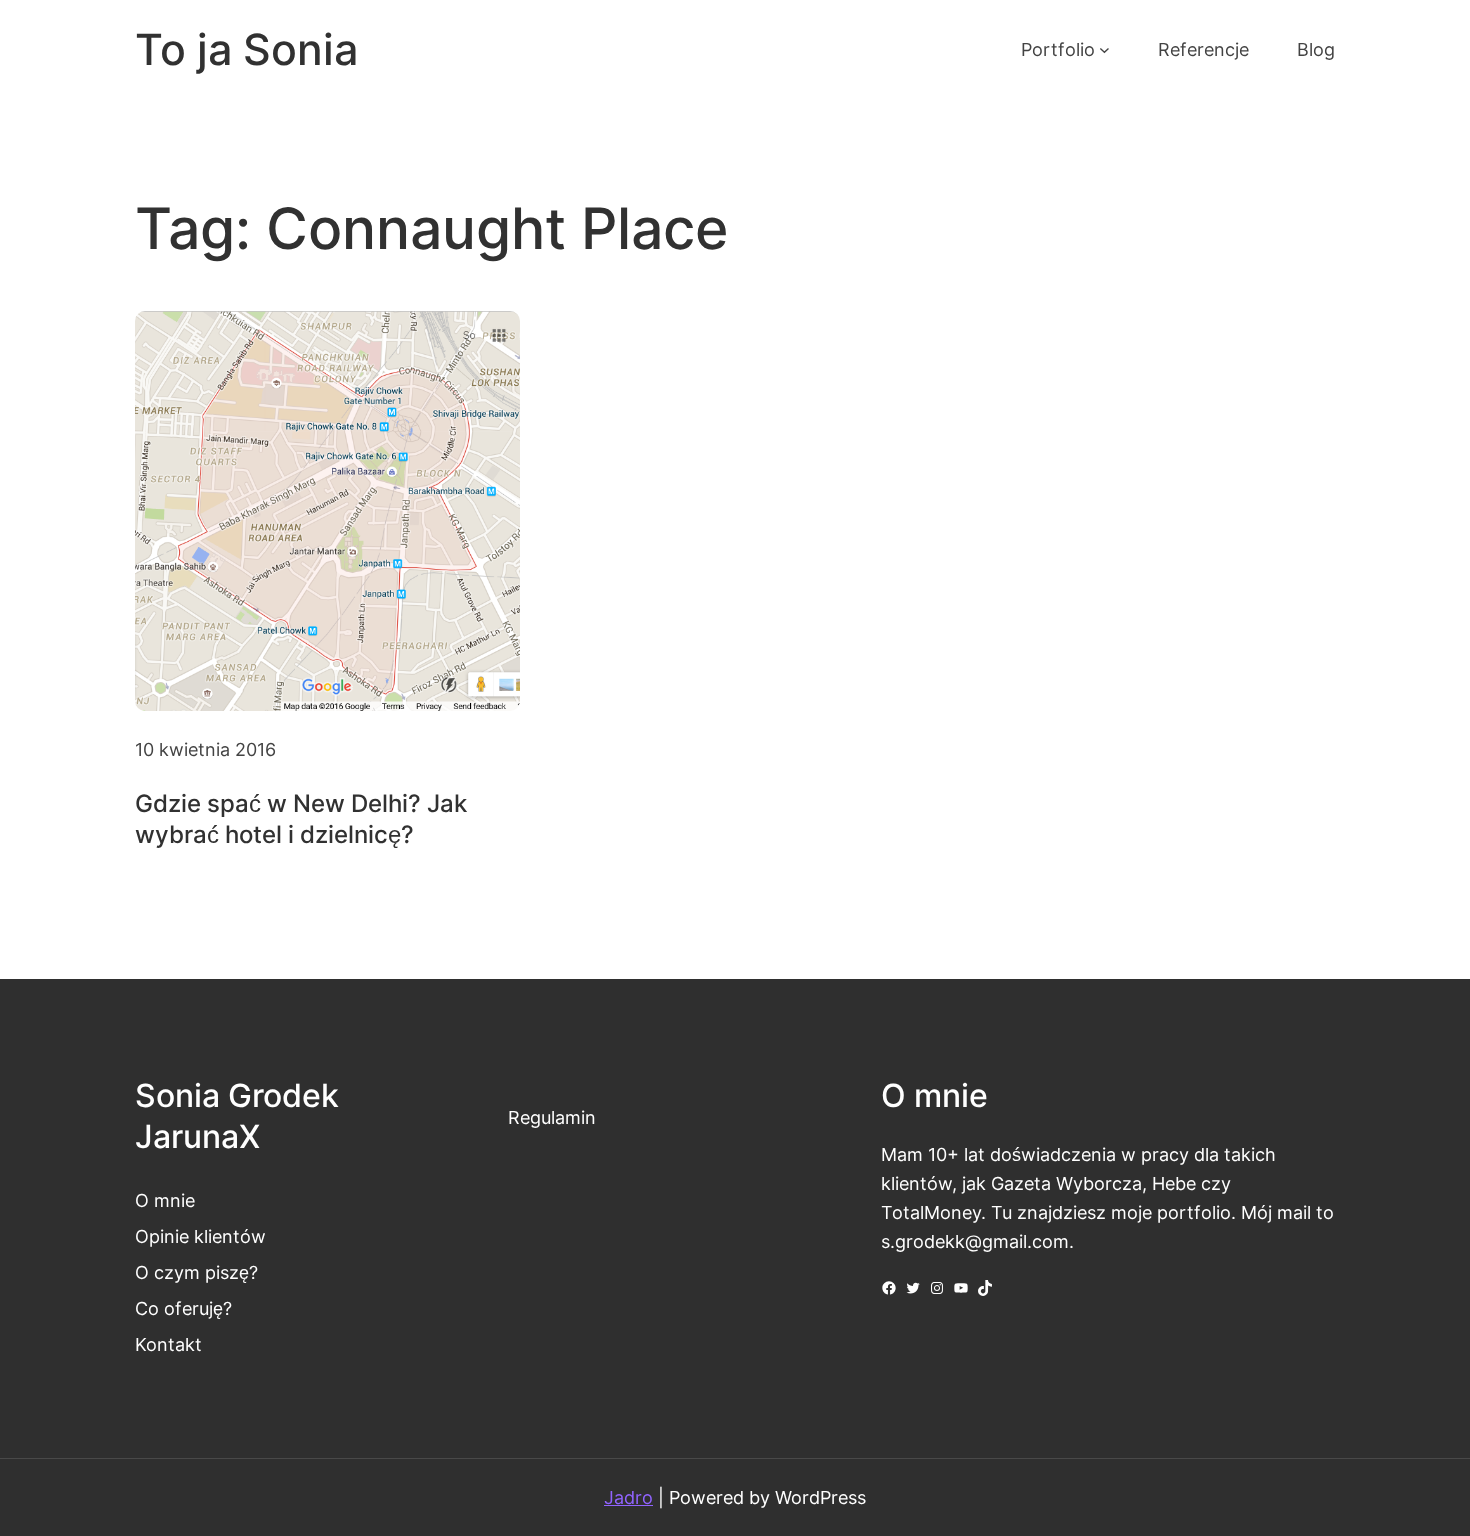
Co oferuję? (183, 1308)
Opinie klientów (200, 1236)
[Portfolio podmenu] (1104, 49)
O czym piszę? (196, 1272)
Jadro (628, 1497)
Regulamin (552, 1117)
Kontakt (168, 1344)
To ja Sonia (246, 49)
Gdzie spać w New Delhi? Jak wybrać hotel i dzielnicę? (301, 819)
